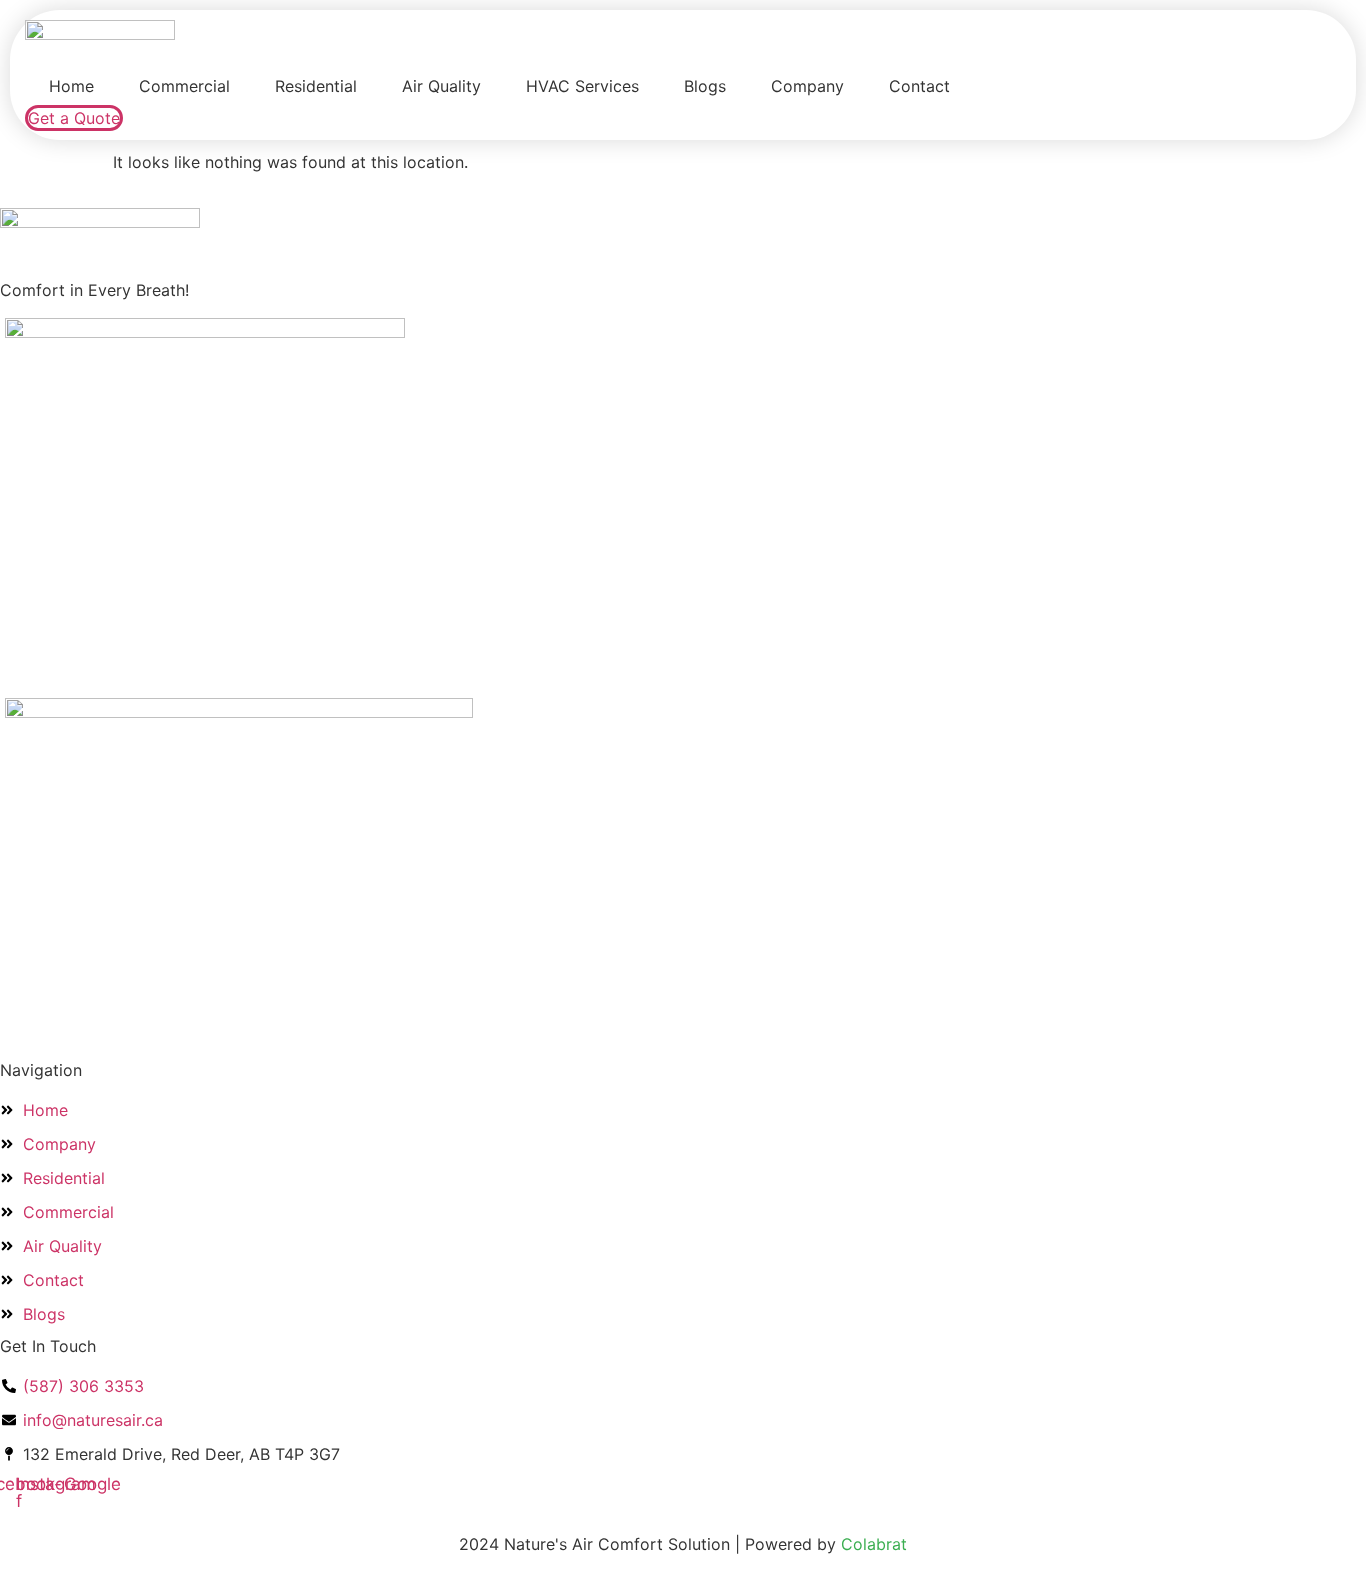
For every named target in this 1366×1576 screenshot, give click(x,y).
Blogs (705, 86)
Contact (919, 86)
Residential (316, 86)
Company (807, 86)
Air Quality (441, 86)
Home (71, 86)
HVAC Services (582, 86)
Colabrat (874, 1544)
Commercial (184, 86)
